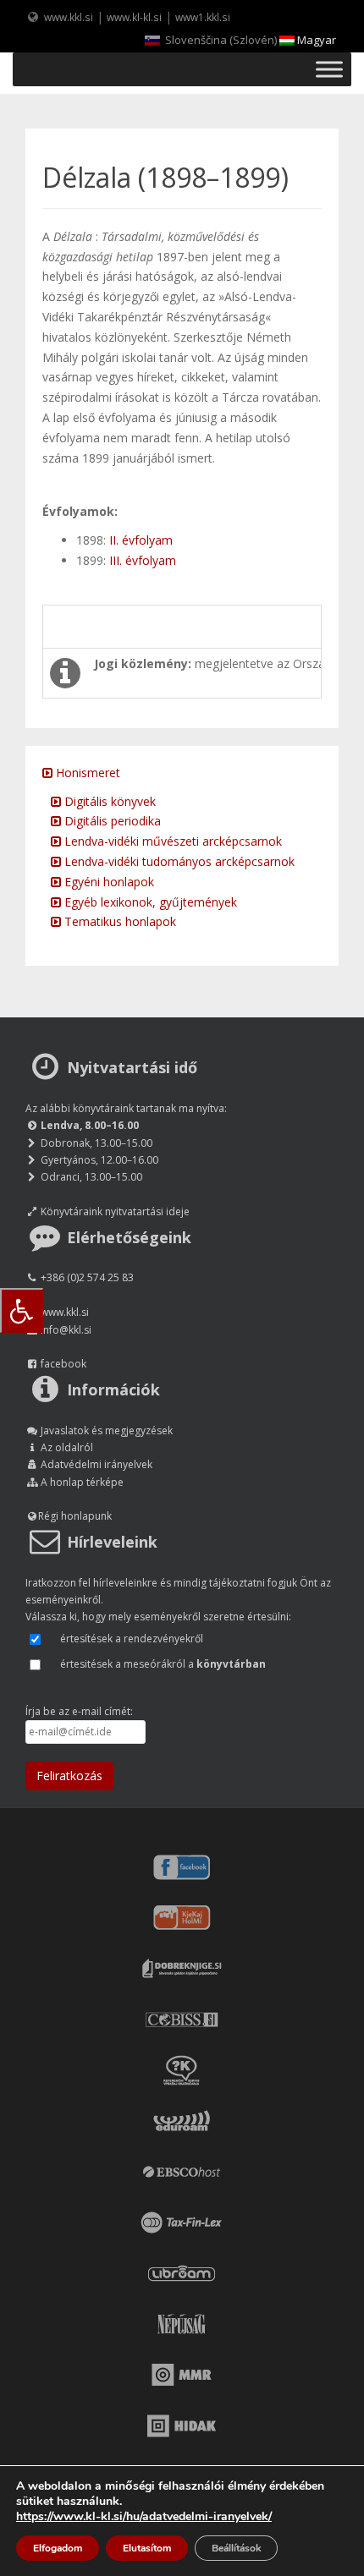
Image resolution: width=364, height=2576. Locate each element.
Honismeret (86, 773)
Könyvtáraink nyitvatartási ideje (115, 1211)
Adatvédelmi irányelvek (97, 1464)
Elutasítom (147, 2548)
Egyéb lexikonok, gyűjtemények (149, 902)
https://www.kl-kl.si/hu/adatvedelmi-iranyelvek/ (144, 2516)
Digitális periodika (111, 821)
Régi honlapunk (75, 1516)
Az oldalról (67, 1447)
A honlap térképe (82, 1482)
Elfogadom (58, 2548)
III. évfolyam (143, 560)
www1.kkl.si (203, 17)
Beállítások (236, 2548)
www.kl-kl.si (134, 17)
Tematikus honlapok (119, 921)
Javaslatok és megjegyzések (107, 1431)
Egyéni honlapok (108, 882)
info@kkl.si (66, 1330)
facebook (63, 1364)
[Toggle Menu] (329, 69)
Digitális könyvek (108, 801)
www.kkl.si (69, 17)
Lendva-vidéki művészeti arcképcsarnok (171, 841)
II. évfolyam (141, 540)
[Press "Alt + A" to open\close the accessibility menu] (22, 1310)
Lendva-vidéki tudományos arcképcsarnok (178, 861)
